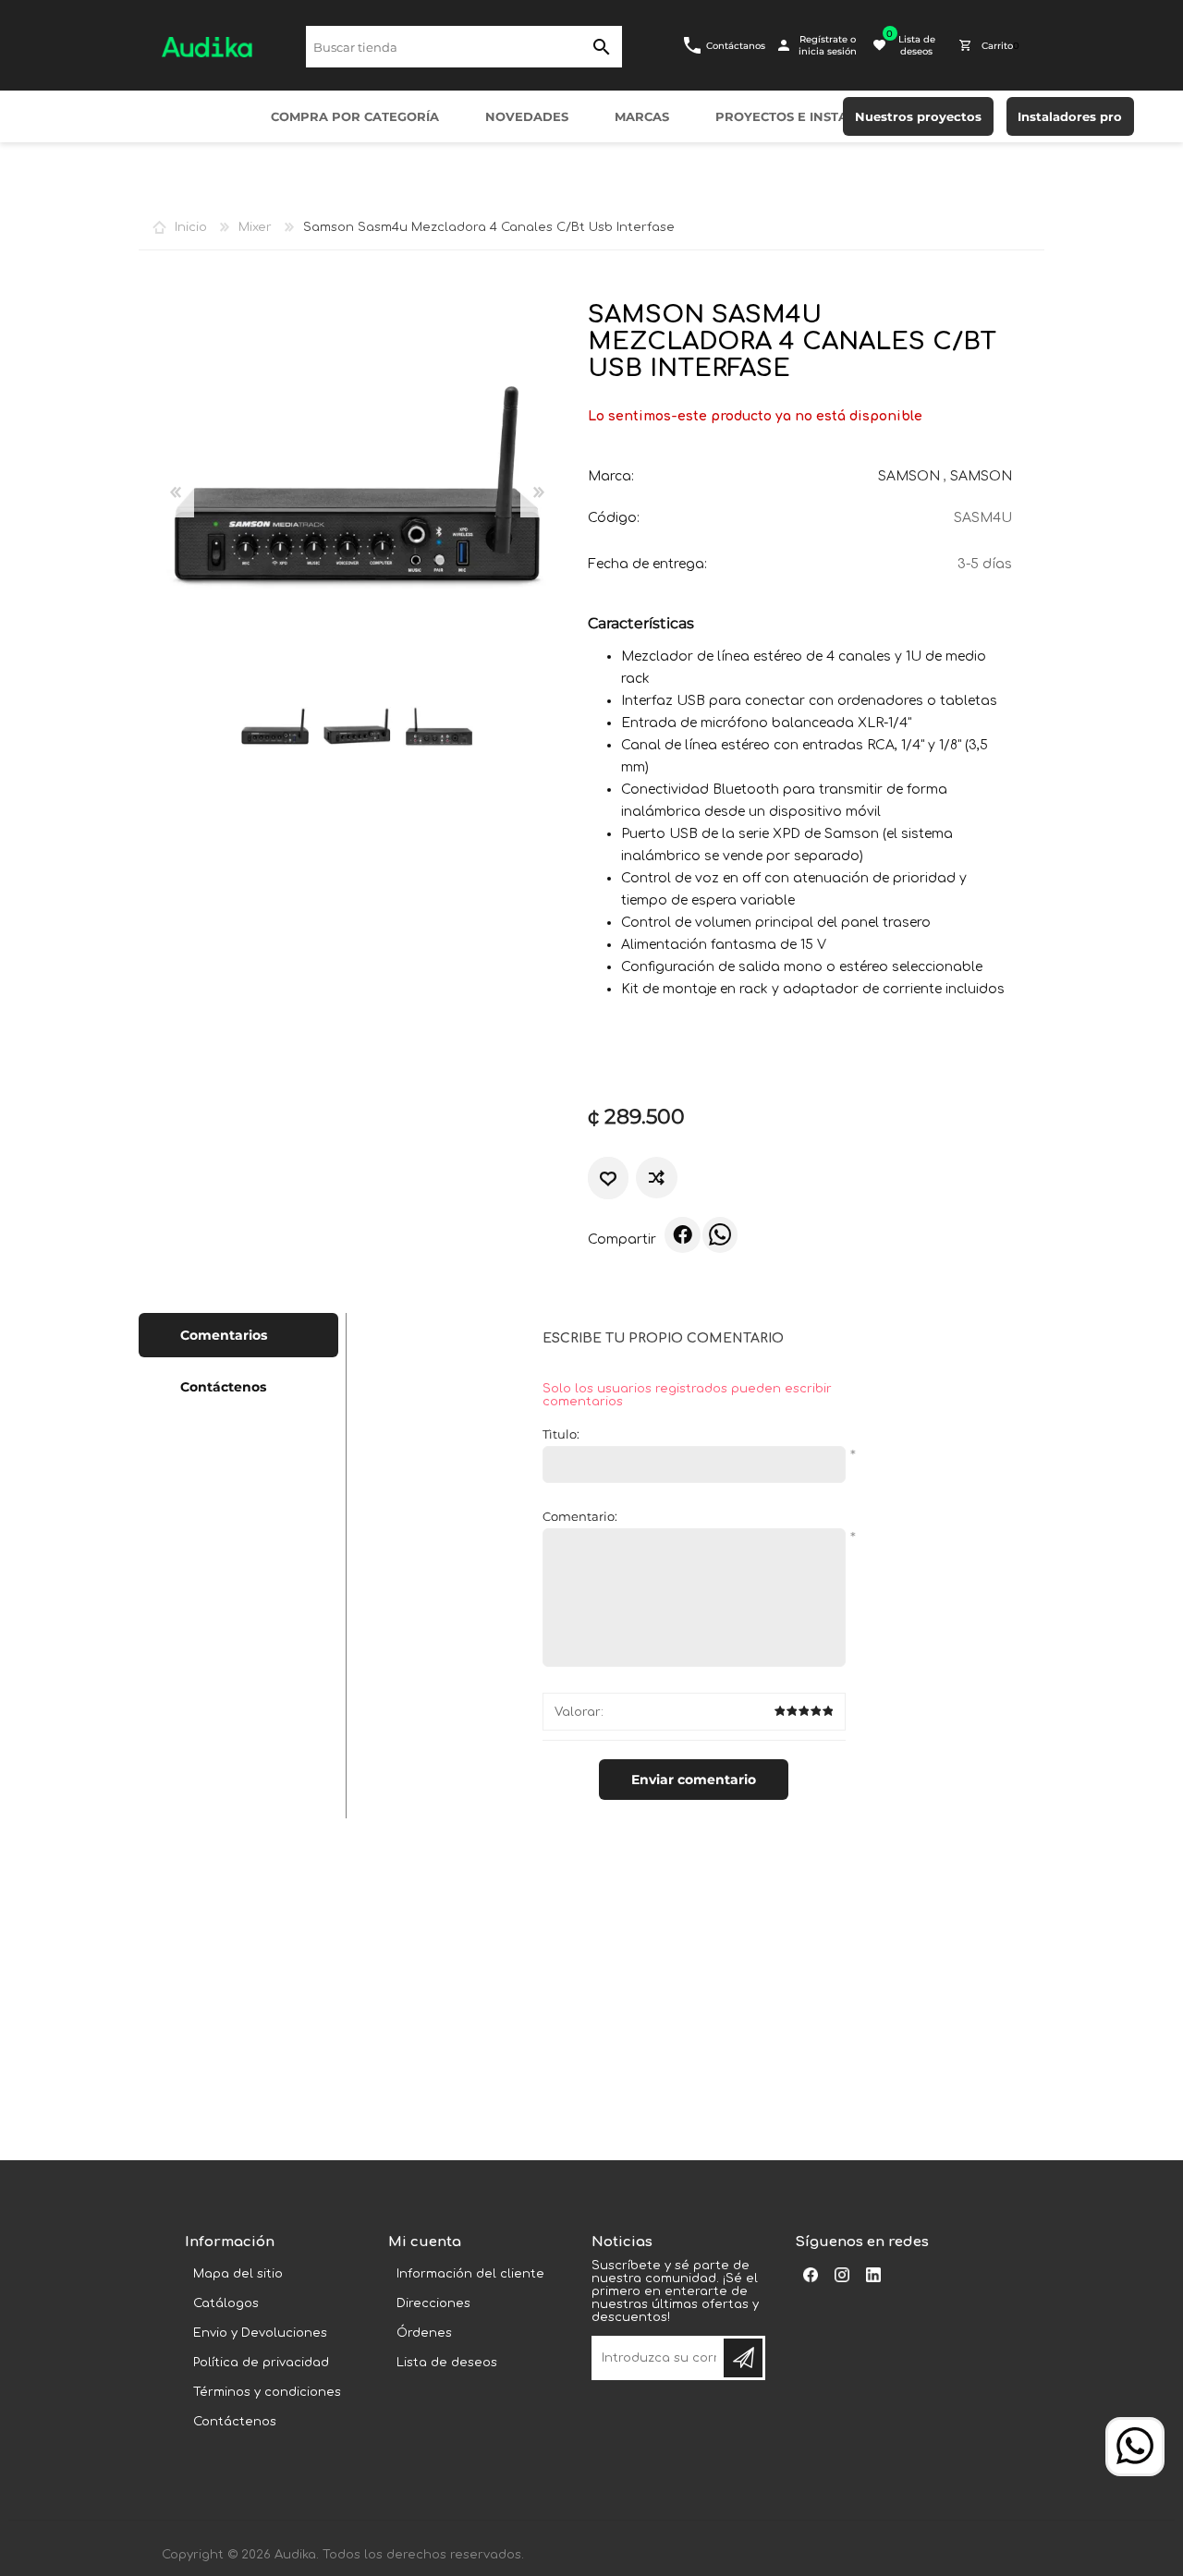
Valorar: (579, 1712)
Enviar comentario (694, 1780)
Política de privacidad (261, 2363)
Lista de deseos (447, 2363)
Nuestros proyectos (918, 116)
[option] (275, 727)
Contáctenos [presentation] (223, 1387)
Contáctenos (235, 2422)
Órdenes (424, 2333)
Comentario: (580, 1516)
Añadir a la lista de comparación (657, 1178)
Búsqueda (601, 47)
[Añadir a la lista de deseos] (608, 1179)
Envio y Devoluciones (260, 2333)
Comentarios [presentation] (224, 1335)
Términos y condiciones (267, 2392)
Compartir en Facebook (682, 1234)
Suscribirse (743, 2358)
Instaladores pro (1070, 116)
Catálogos (226, 2303)
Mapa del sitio (238, 2274)
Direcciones (433, 2303)
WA (720, 1234)
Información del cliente (470, 2274)
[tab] (238, 1335)
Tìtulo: (561, 1434)
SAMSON (909, 476)
